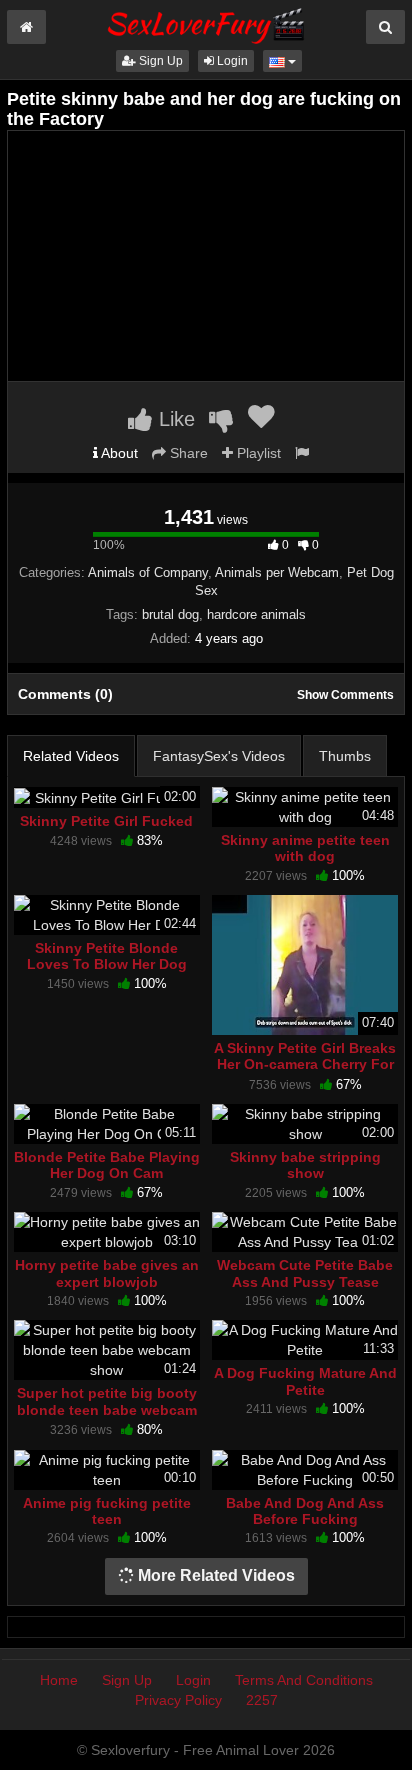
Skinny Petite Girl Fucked (106, 821)
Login (231, 61)
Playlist (257, 453)
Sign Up (159, 61)
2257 (262, 1700)
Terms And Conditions (304, 1680)
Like (174, 419)
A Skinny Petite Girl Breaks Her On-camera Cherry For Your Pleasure (305, 1064)
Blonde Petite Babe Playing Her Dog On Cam (107, 1165)
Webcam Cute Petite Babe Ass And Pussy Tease (305, 1273)
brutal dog (170, 614)
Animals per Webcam (277, 572)
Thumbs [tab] (345, 756)
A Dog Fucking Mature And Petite (305, 1381)
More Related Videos (214, 1575)
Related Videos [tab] (71, 756)
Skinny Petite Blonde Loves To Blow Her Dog (107, 956)
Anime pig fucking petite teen (107, 1511)
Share (187, 453)
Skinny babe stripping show (305, 1165)
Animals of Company (148, 572)
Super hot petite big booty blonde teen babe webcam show (107, 1409)
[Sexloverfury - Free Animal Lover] (206, 23)
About (118, 453)
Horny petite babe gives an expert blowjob (107, 1273)
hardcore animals (256, 614)
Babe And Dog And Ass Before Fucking (305, 1511)
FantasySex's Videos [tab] (219, 756)
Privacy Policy (178, 1700)
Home (59, 1680)
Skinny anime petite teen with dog (305, 848)
